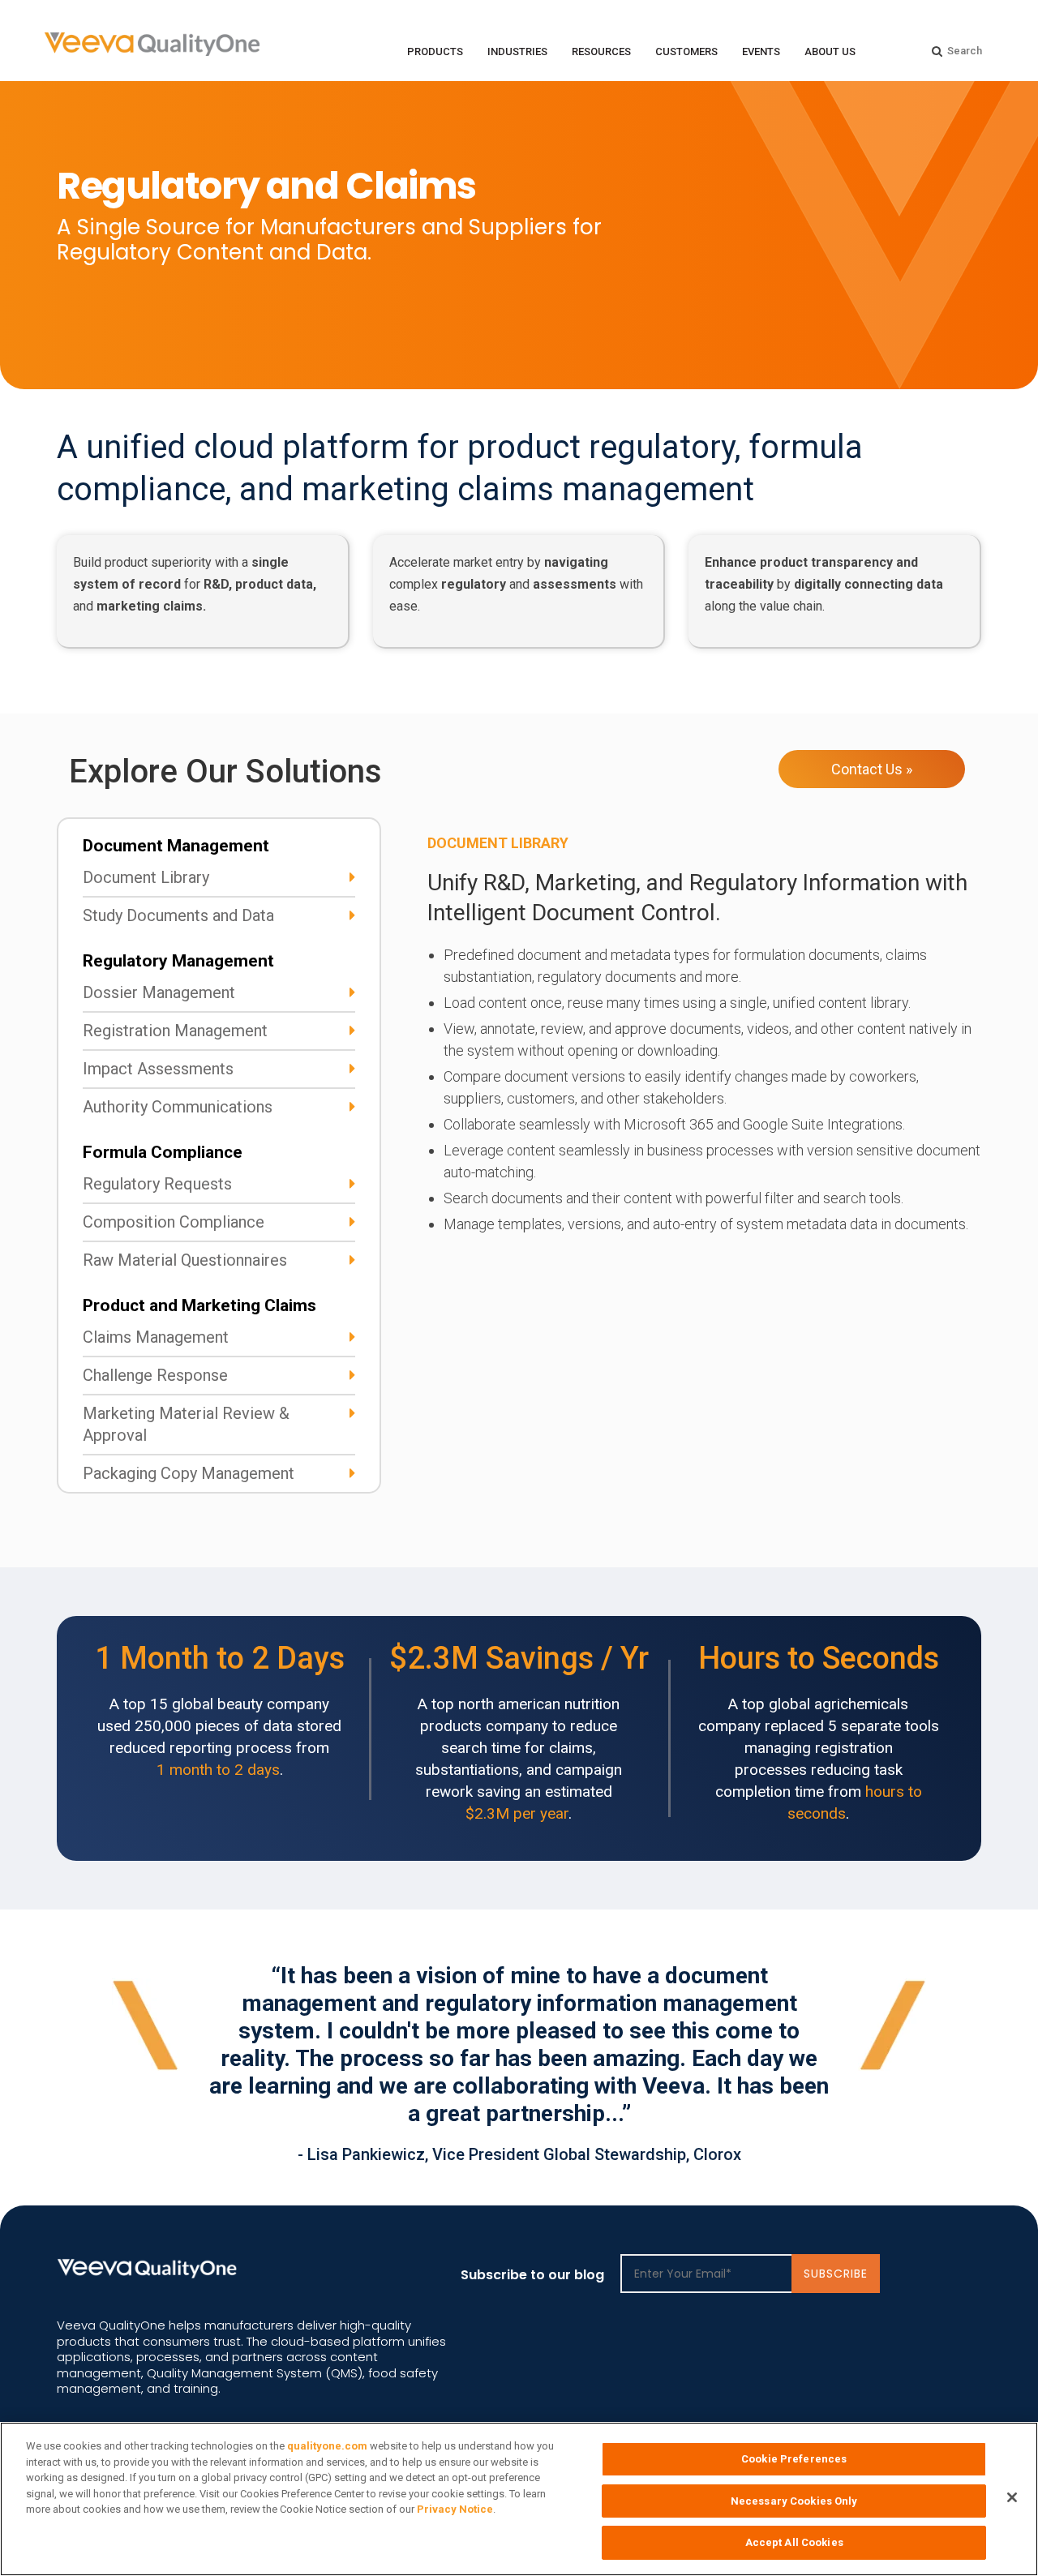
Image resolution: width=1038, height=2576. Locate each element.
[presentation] (869, 2150)
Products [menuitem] (435, 51)
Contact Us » (872, 769)
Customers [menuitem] (686, 51)
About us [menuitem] (830, 51)
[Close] (1012, 2497)
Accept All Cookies (794, 2542)
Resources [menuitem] (601, 51)
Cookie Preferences (794, 2459)
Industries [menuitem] (517, 51)
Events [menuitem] (761, 51)
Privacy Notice (455, 2509)
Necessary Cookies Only (794, 2501)
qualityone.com (327, 2446)
